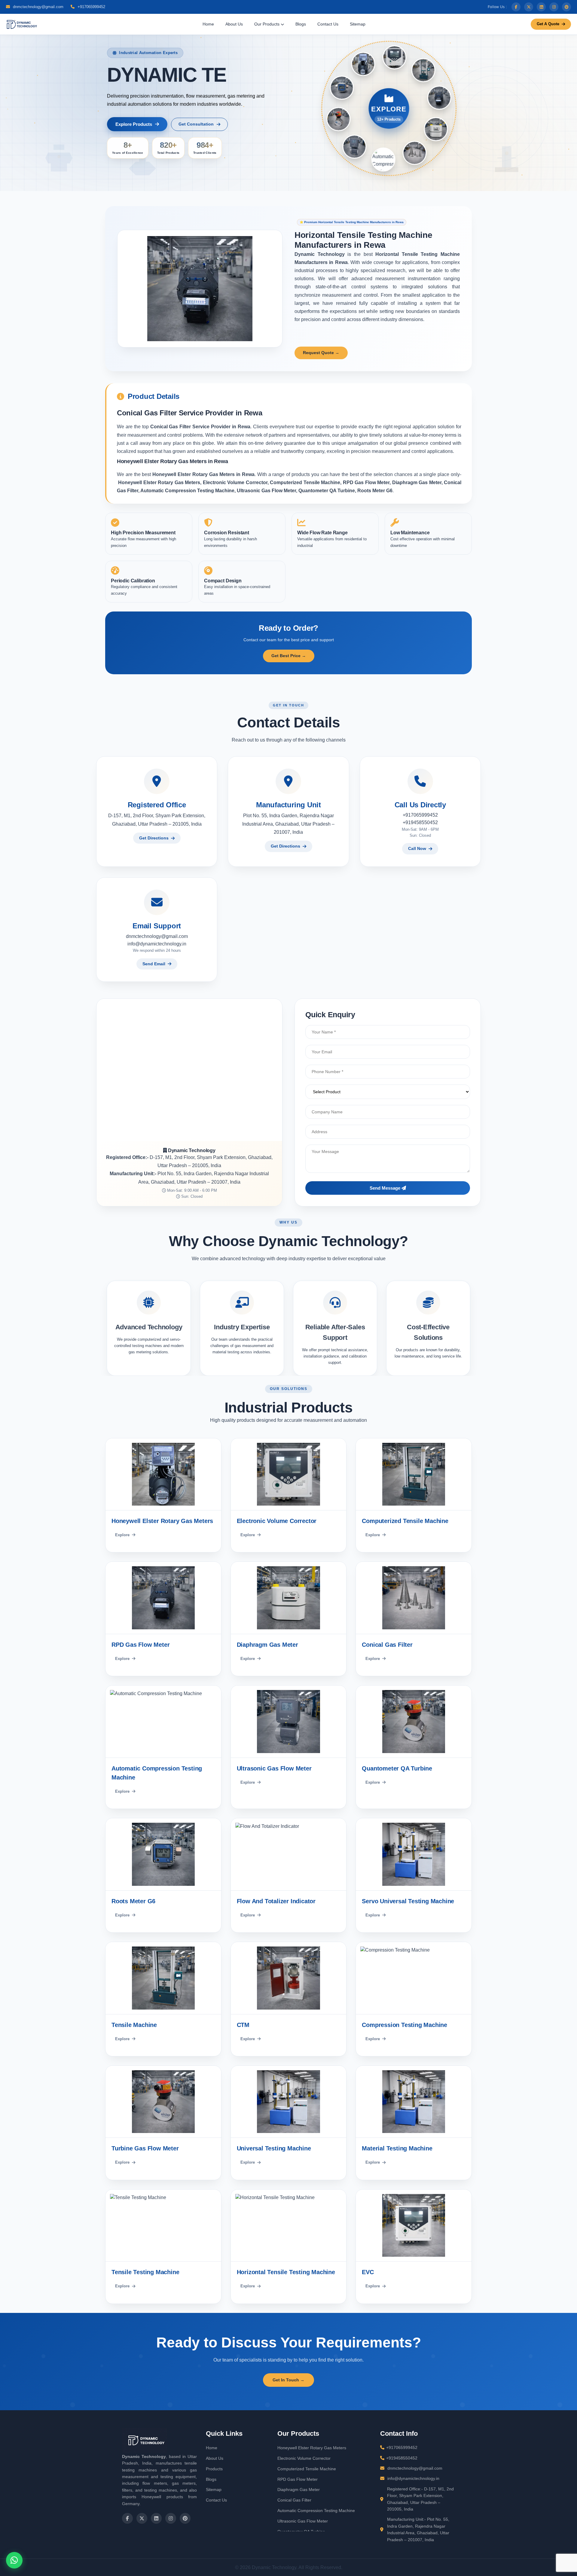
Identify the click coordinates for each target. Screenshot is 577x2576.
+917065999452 (91, 7)
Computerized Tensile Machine (307, 2469)
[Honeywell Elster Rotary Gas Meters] (439, 96)
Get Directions (154, 838)
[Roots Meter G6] (422, 69)
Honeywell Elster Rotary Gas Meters (312, 2448)
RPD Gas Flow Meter (298, 2479)
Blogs (301, 24)
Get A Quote (548, 24)
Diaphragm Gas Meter (299, 2490)
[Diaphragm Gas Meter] (356, 148)
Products (214, 2469)
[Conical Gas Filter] (339, 121)
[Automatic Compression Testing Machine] (341, 89)
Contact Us (328, 24)
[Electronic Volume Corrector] (437, 128)
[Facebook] (516, 7)
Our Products (267, 24)
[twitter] (529, 7)
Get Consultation (196, 124)
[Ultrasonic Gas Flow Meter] (362, 65)
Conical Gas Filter (294, 2500)
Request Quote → (321, 353)
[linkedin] (541, 7)
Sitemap (358, 24)
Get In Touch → (288, 2380)
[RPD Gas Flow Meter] (385, 160)
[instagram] (554, 7)
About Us (234, 24)
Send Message (386, 1188)
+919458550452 (420, 822)
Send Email (154, 964)
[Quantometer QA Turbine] (392, 57)
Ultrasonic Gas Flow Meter (303, 2521)
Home (208, 24)
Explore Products (134, 124)
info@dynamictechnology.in (157, 944)
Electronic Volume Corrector (304, 2458)
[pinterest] (566, 7)
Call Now (417, 848)
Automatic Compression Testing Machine (316, 2511)
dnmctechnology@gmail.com (38, 7)
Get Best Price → (289, 656)
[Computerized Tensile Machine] (416, 152)
